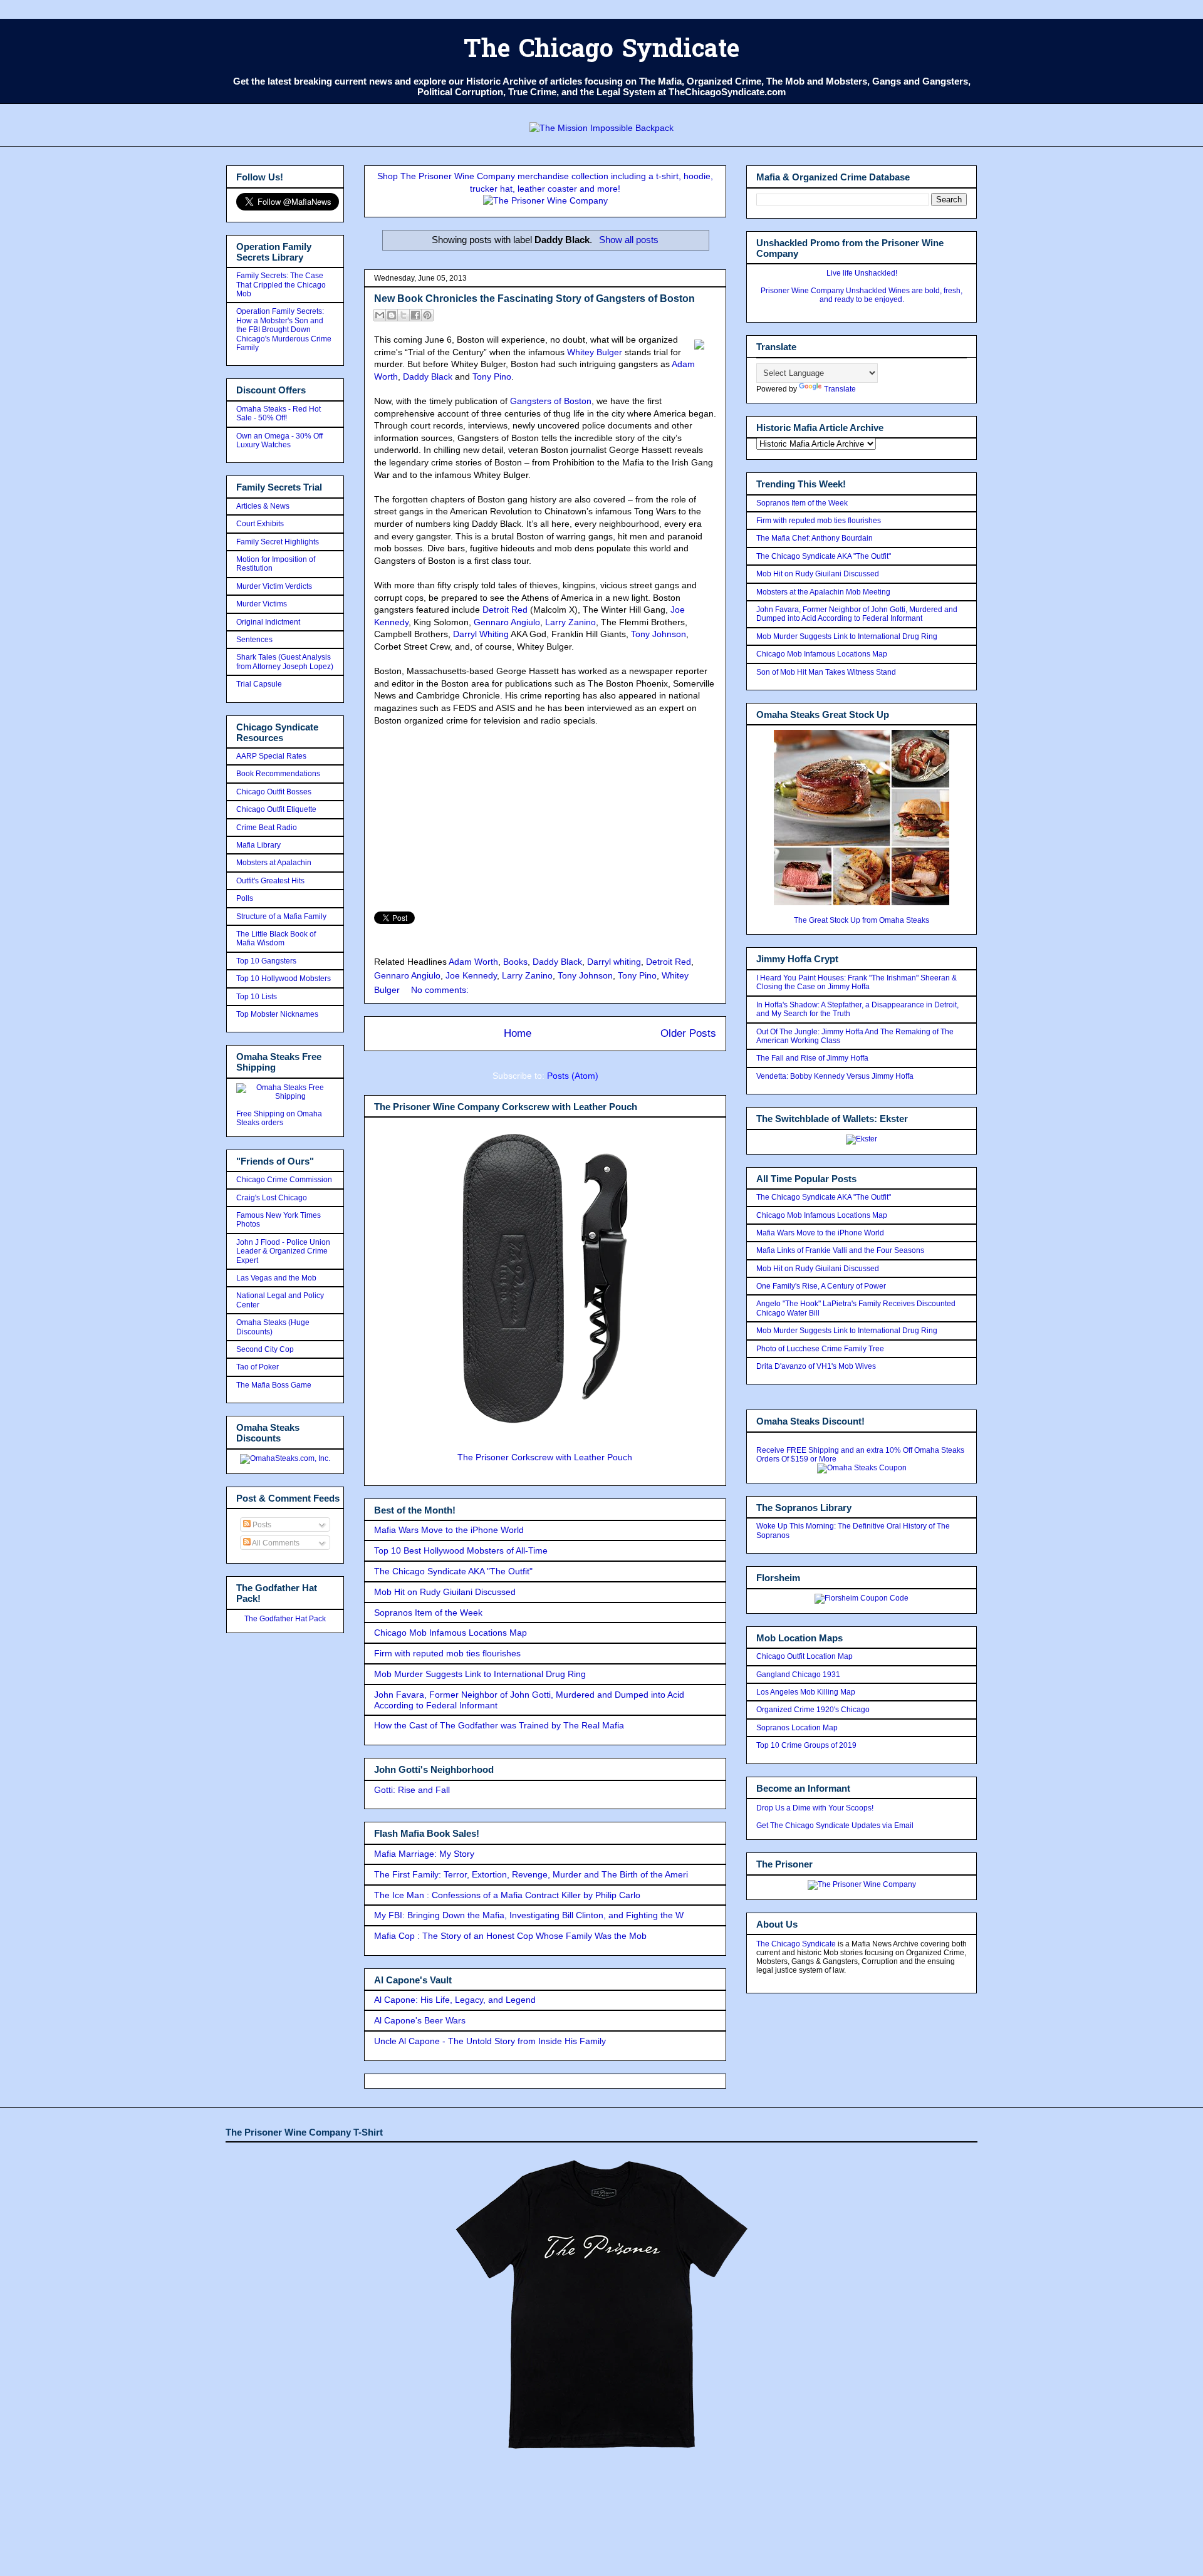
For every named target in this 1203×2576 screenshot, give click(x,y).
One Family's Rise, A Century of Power (821, 1286)
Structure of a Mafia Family (281, 917)
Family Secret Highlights (278, 542)
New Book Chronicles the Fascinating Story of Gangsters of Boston (534, 299)
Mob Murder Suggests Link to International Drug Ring (480, 1674)
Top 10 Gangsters (266, 961)
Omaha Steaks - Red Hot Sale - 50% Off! (279, 413)
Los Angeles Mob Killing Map (806, 1692)
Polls (245, 898)
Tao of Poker (258, 1367)
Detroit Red (505, 610)
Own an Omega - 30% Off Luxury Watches (279, 440)
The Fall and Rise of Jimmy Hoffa (812, 1058)
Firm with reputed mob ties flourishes (447, 1653)
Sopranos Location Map (797, 1728)
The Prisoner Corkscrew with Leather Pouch (545, 1457)
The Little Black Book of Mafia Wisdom (276, 938)
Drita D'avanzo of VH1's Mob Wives (816, 1366)
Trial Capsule (259, 684)
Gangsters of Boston (551, 401)
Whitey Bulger (595, 352)
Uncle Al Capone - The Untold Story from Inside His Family (490, 2041)
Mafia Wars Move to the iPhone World (449, 1530)
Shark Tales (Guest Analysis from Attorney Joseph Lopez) (285, 662)
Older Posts (688, 1033)
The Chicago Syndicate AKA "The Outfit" (453, 1571)
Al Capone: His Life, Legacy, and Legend (455, 2000)
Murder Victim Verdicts (274, 586)
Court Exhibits (260, 524)
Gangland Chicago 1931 (798, 1675)
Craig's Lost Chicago (272, 1198)
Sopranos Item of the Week (428, 1613)
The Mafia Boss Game (274, 1385)
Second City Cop (265, 1349)
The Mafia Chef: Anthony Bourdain (815, 538)
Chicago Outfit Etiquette (276, 809)
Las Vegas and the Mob (276, 1278)
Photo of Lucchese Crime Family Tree (820, 1349)
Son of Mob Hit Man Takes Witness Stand (826, 672)
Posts (261, 1525)
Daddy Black (428, 377)
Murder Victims (262, 604)
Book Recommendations (278, 774)
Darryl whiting (614, 962)
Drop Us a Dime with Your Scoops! (815, 1808)
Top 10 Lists (257, 997)
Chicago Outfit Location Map (805, 1656)
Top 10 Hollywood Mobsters (284, 979)
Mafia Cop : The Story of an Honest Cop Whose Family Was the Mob (510, 1936)
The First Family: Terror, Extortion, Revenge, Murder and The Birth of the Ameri (531, 1874)
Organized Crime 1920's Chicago (813, 1710)
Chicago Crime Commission (284, 1180)
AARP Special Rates (271, 756)
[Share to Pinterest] (427, 315)
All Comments (275, 1543)
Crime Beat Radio (267, 828)
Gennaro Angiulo (507, 622)
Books (515, 962)
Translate (840, 389)
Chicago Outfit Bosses (274, 792)
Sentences (254, 640)
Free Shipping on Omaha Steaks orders (279, 1118)
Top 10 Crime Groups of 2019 (806, 1745)
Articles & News (263, 506)
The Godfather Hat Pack (285, 1619)
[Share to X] (404, 315)
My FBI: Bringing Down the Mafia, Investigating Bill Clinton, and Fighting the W (529, 1915)
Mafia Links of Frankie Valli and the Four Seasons (840, 1250)
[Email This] (380, 315)
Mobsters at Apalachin (274, 863)
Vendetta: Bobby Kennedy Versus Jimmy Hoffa (835, 1076)
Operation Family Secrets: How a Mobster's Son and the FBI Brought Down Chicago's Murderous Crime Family (284, 330)
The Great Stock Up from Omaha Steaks (862, 920)
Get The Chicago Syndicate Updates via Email (835, 1826)
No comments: (440, 990)
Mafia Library (258, 845)
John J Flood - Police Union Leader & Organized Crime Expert (283, 1251)
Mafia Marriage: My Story (424, 1854)
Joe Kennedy (471, 975)
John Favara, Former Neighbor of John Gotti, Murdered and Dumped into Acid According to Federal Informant (857, 614)
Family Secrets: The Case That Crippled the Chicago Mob (281, 285)
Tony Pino (492, 377)
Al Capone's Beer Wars (420, 2020)
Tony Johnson (659, 634)
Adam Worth (473, 962)
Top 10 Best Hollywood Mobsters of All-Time (461, 1550)
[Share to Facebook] (415, 315)
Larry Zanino (570, 622)
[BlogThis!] (392, 315)
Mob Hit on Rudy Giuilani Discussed (445, 1592)
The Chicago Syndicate (601, 51)
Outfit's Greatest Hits (270, 881)
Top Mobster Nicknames (277, 1014)
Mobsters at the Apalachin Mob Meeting (823, 592)
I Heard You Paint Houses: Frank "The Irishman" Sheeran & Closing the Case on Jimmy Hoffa (857, 982)
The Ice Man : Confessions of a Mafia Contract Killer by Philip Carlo (507, 1895)
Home (518, 1033)
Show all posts (628, 240)
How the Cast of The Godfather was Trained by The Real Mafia (499, 1725)
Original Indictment (268, 622)
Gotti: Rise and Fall (412, 1790)
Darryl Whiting (481, 634)
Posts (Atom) (573, 1076)
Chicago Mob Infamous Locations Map (450, 1633)
